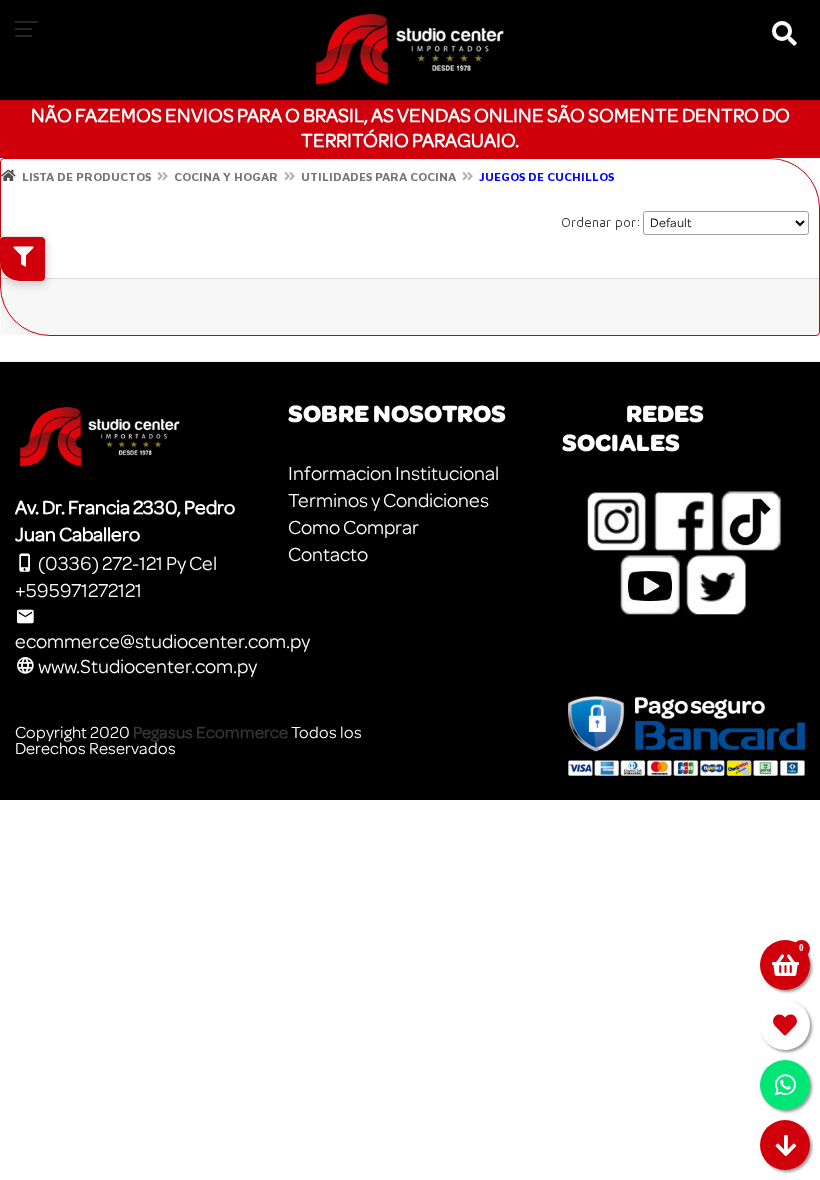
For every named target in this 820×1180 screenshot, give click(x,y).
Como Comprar (353, 528)
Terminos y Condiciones (388, 501)
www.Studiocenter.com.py (146, 667)
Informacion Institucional (393, 474)
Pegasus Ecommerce (210, 732)
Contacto (328, 555)
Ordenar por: (601, 222)
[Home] (8, 176)
